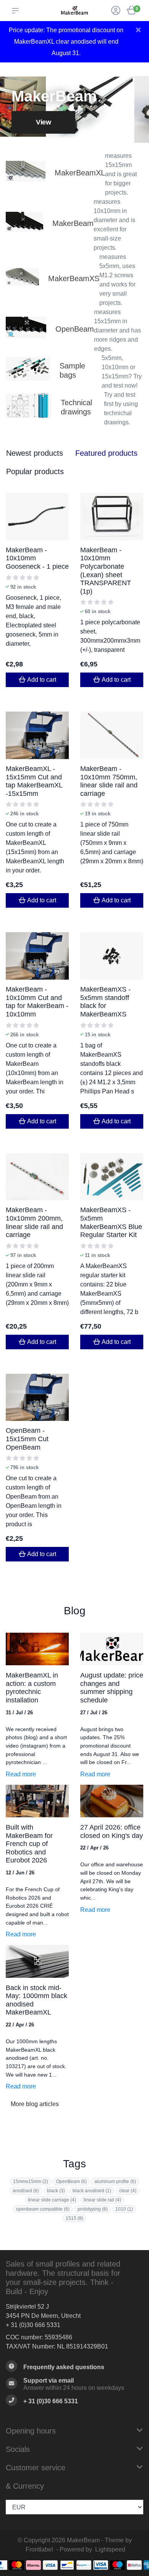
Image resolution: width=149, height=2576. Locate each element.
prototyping (93, 2209)
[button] (17, 11)
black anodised (92, 2191)
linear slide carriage (52, 2200)
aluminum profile (115, 2182)
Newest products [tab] (35, 453)
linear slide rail (102, 2200)
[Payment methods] (17, 2565)
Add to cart (42, 680)
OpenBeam (71, 2182)
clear (128, 2191)
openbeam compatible (43, 2209)
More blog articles (35, 2104)
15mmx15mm (31, 2182)
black (56, 2191)
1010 (124, 2209)
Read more (21, 1774)
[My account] (116, 11)
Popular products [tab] (35, 471)
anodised (26, 2191)
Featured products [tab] (106, 453)
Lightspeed (110, 2549)
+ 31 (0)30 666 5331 (33, 2325)
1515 (74, 2218)
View (43, 122)
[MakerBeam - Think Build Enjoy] (74, 10)
